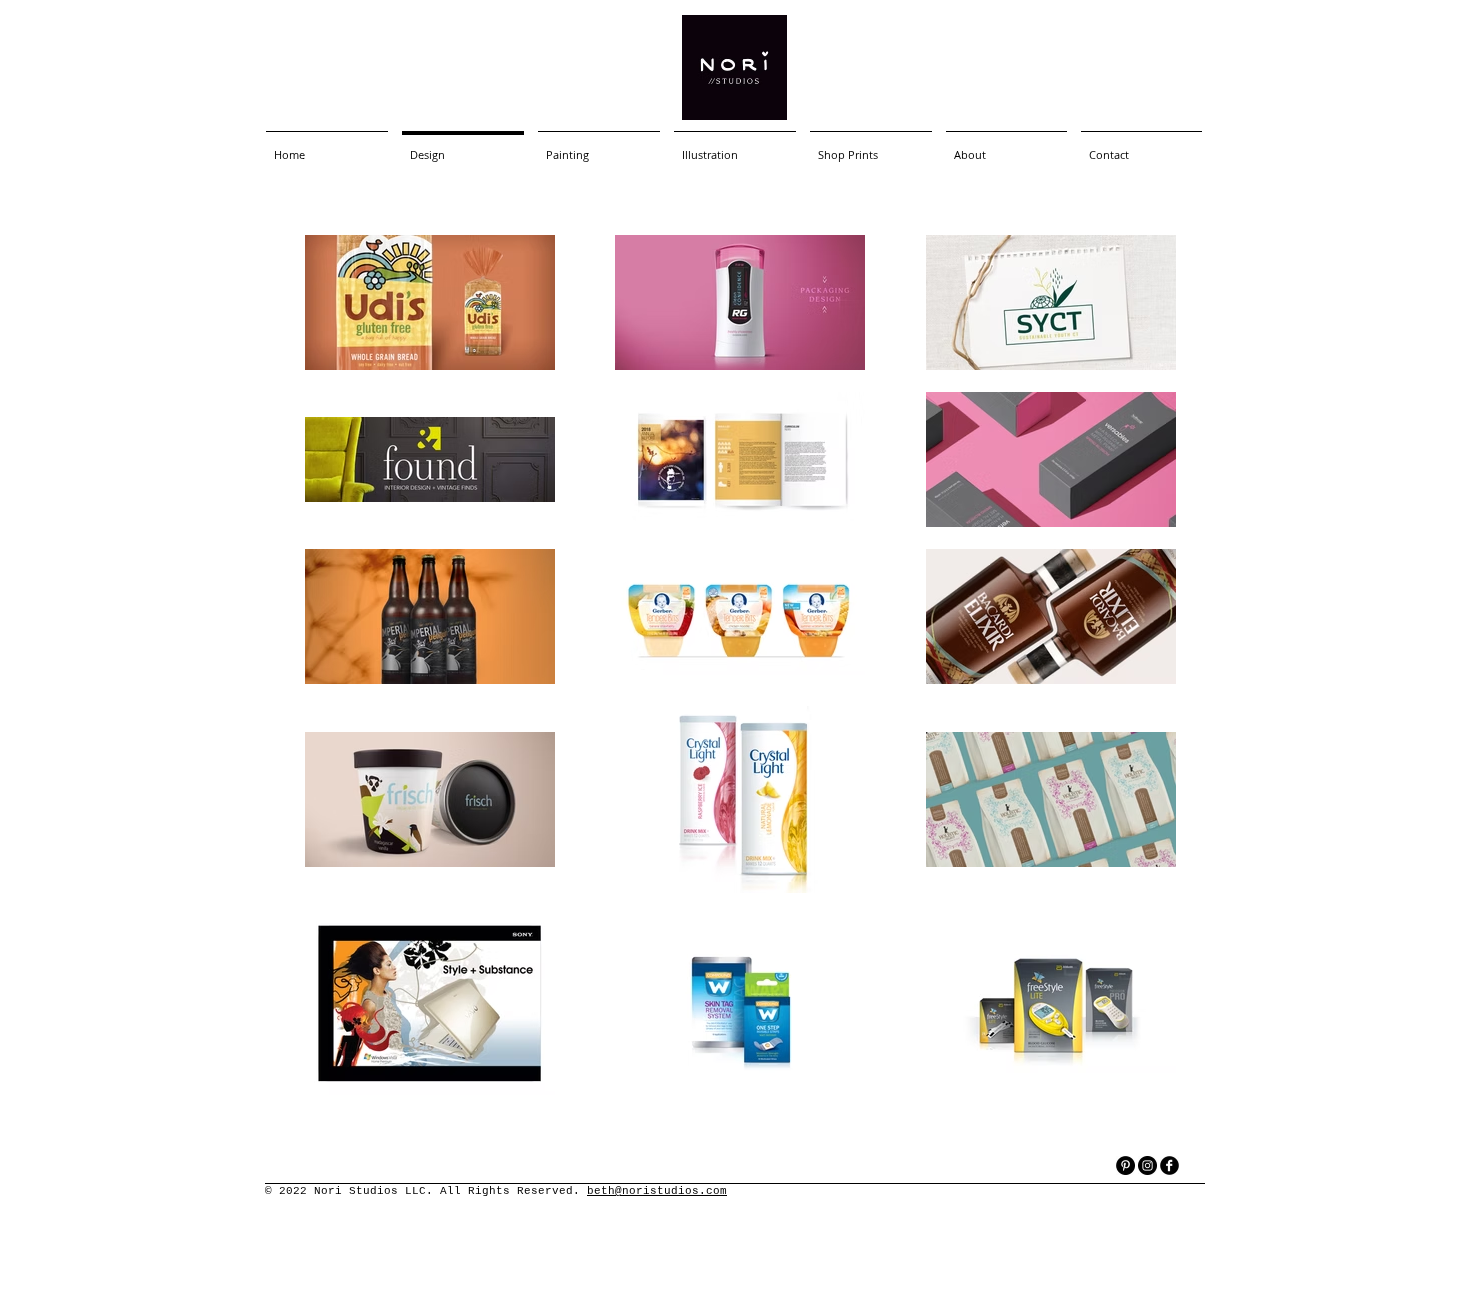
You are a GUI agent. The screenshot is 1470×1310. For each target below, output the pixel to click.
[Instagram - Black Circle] (1147, 1165)
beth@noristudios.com (657, 1191)
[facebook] (1169, 1165)
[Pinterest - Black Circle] (1125, 1165)
